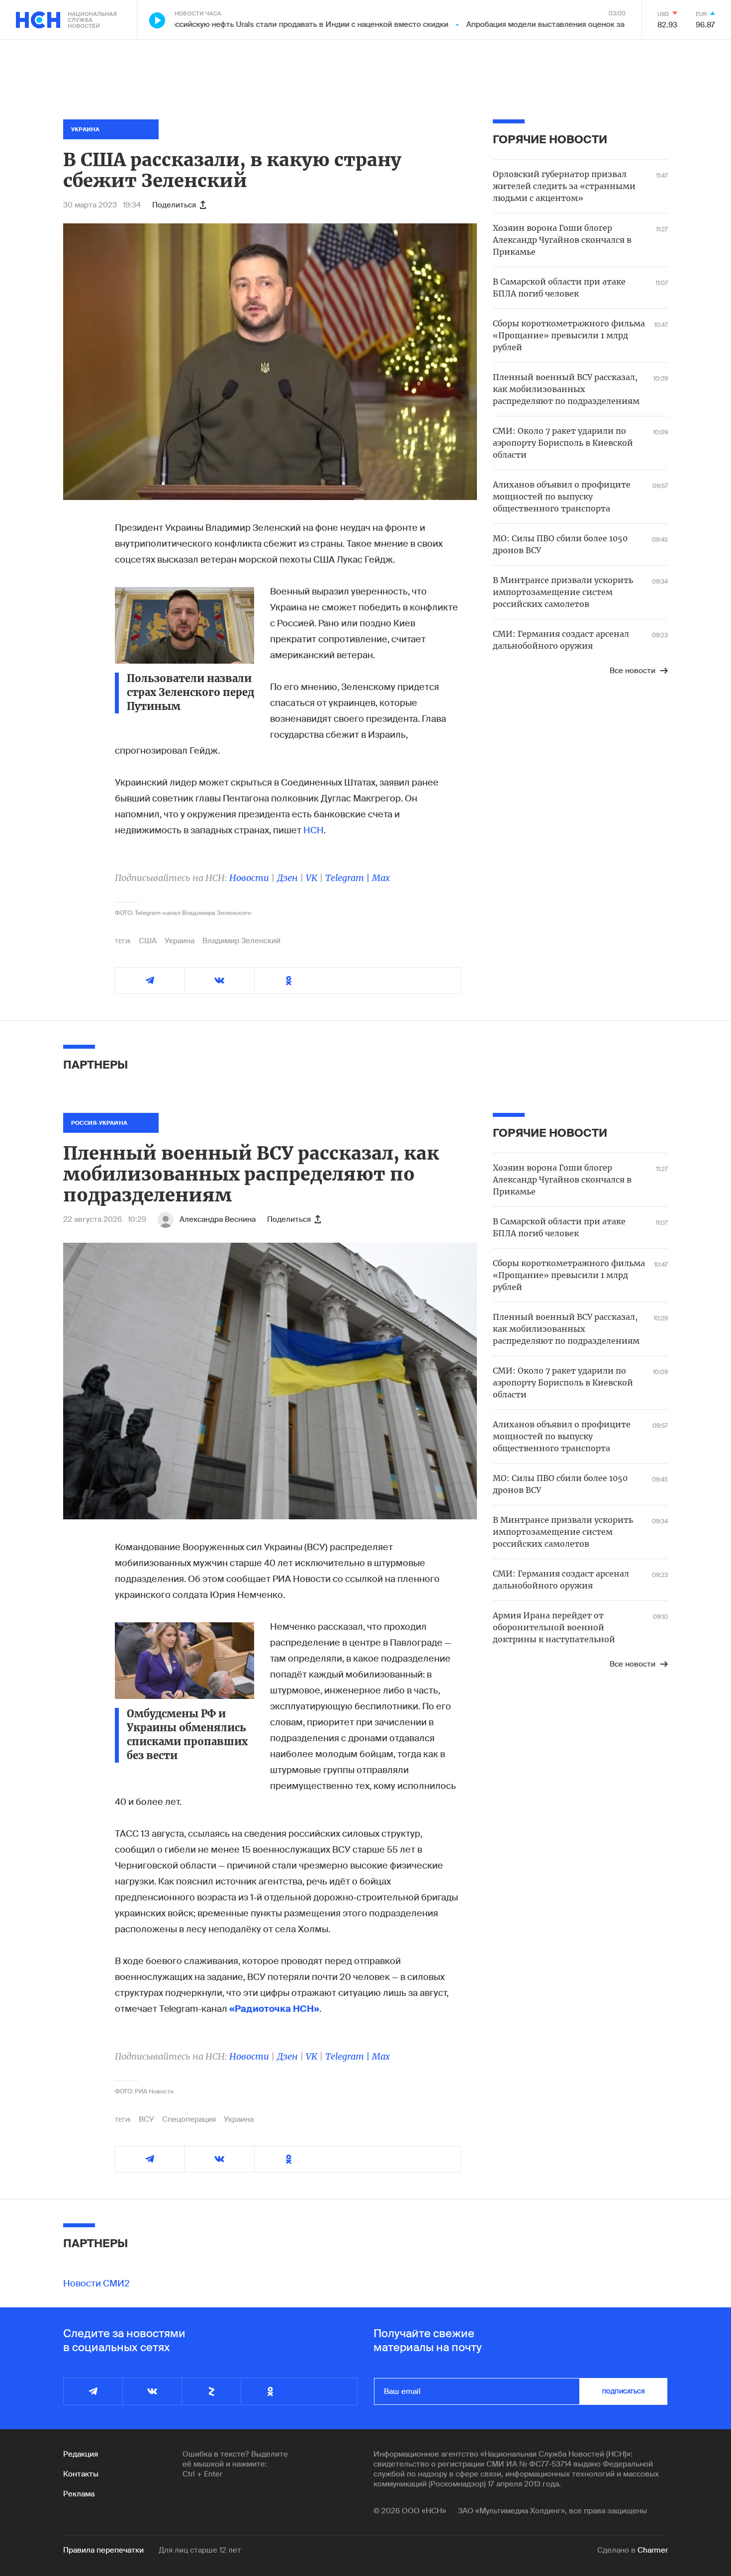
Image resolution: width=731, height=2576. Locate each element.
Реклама (79, 2494)
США (148, 941)
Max (381, 878)
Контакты (81, 2474)
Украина (180, 941)
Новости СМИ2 (96, 2283)
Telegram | (349, 878)
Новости (249, 878)
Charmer (653, 2550)
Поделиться (174, 205)
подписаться (624, 2391)
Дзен (287, 878)
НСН (314, 830)
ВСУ (146, 2119)
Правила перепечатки (103, 2550)
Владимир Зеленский (241, 941)
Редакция (81, 2454)
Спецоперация (189, 2119)
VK (312, 878)
